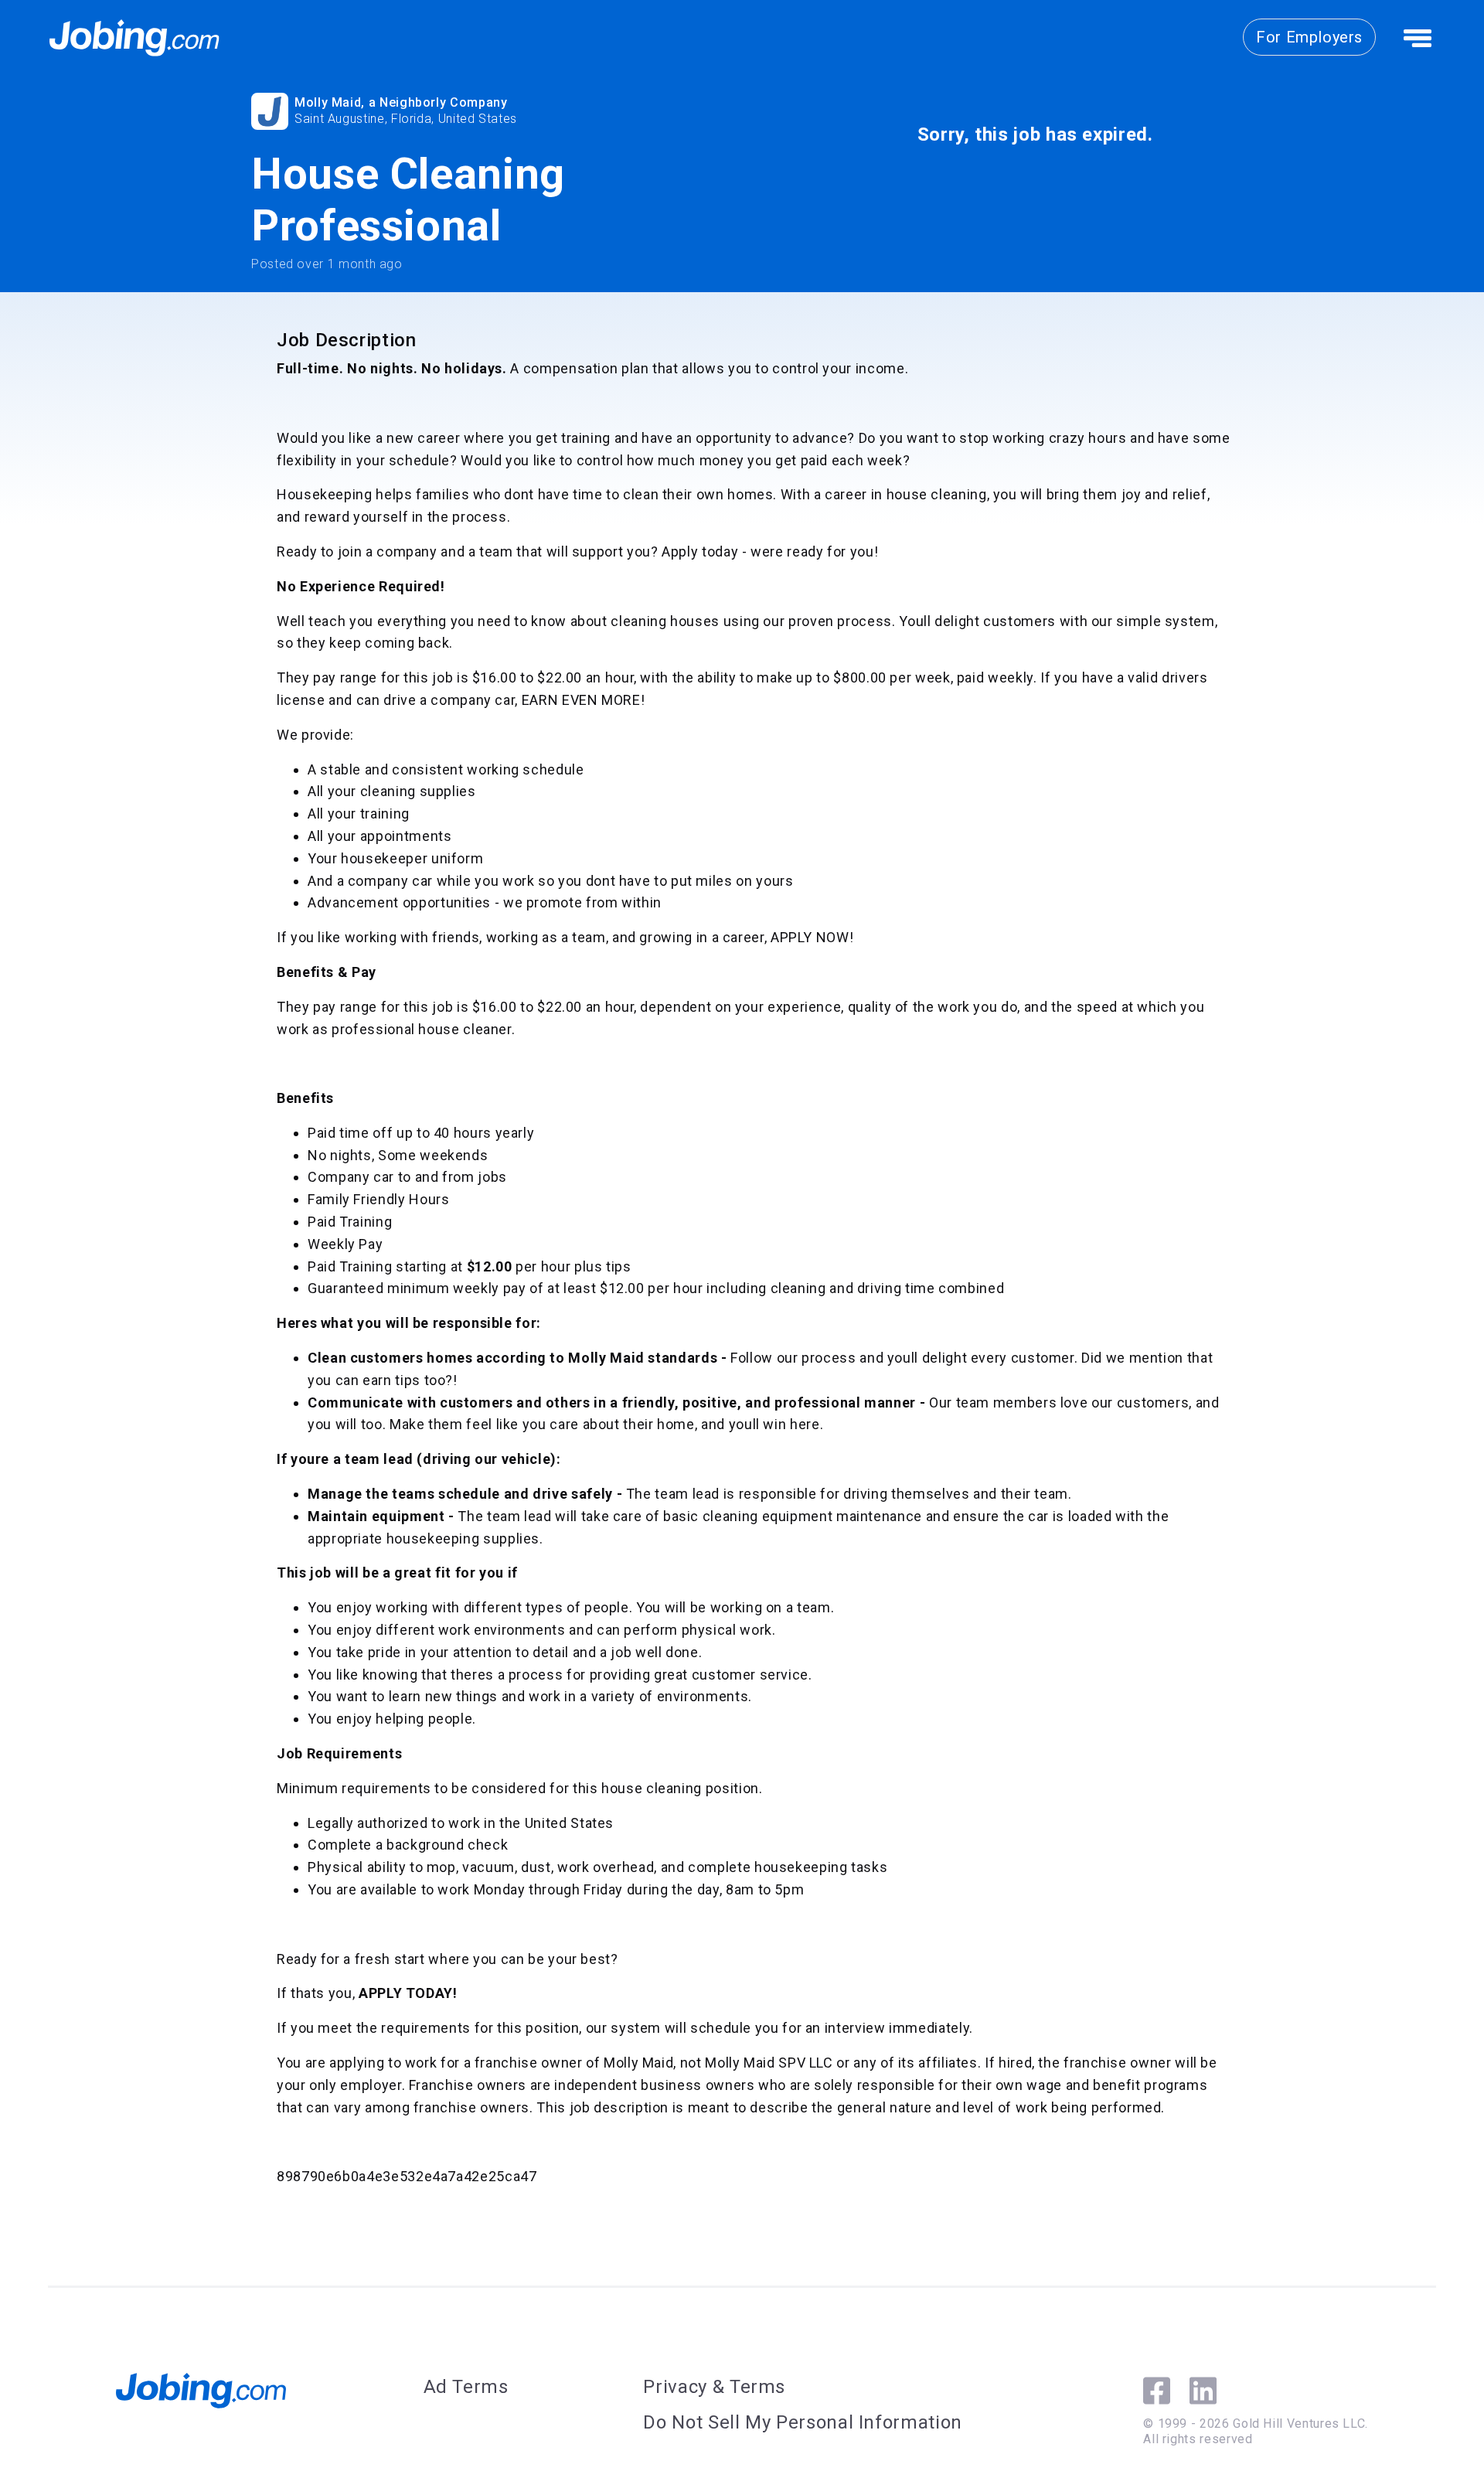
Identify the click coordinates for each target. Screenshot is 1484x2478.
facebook (1157, 2391)
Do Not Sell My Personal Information (802, 2422)
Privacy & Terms (714, 2387)
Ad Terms (466, 2387)
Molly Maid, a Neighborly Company (401, 102)
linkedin (1203, 2391)
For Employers (1309, 37)
